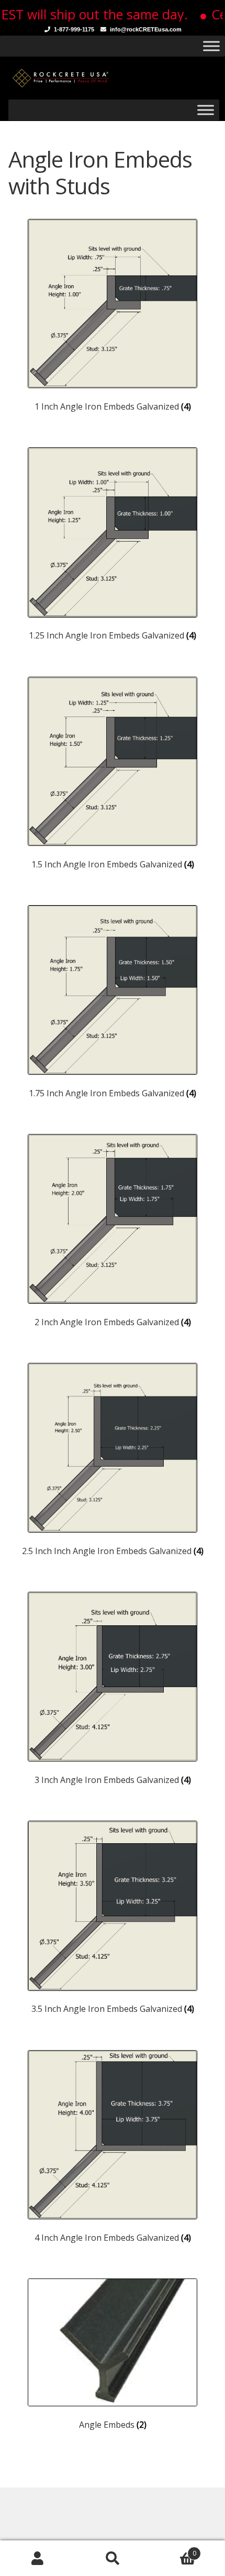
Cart (173, 2550)
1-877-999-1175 (74, 29)
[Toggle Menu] (211, 46)
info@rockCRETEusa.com (146, 29)
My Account (37, 2558)
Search (112, 2558)
